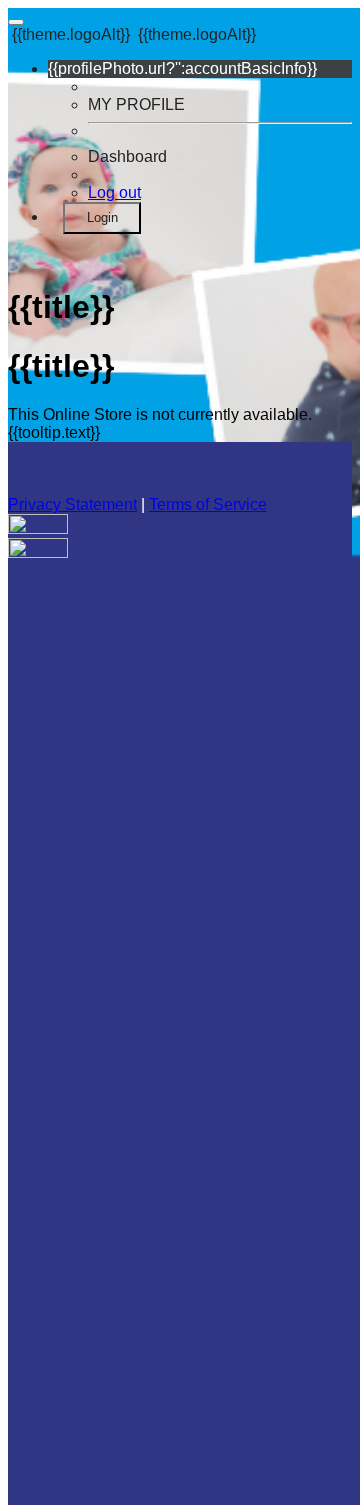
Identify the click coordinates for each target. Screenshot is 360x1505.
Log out (114, 192)
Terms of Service (208, 504)
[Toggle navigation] (16, 22)
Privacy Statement (72, 504)
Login (102, 217)
